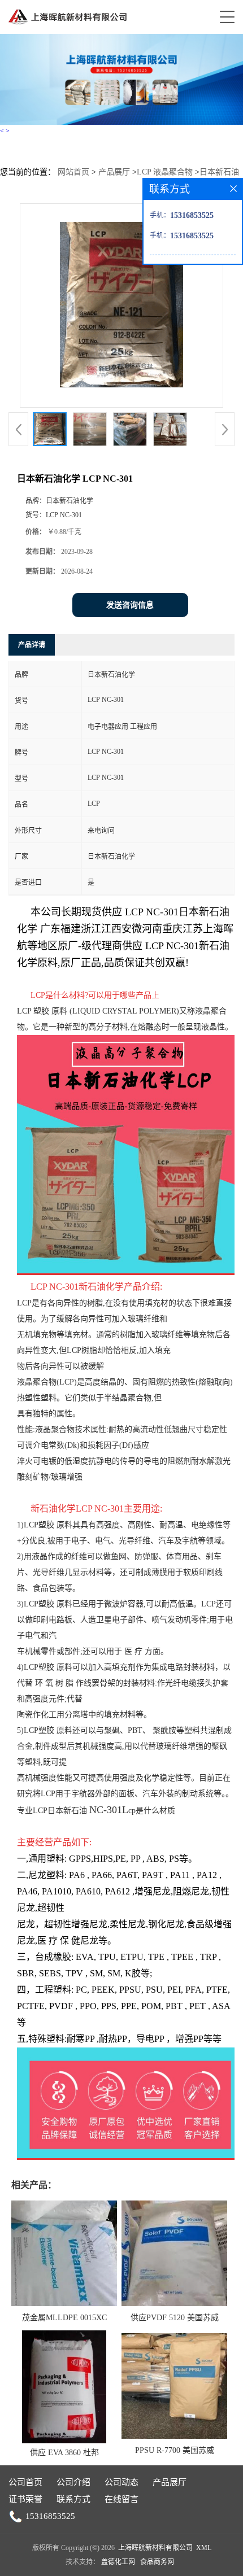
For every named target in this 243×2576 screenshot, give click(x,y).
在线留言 (121, 2499)
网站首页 (73, 172)
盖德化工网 (118, 2562)
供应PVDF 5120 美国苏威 (175, 2318)
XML (204, 2548)
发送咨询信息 (130, 605)
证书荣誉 (25, 2499)
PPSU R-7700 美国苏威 (175, 2450)
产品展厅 (114, 172)
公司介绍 (73, 2482)
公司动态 (121, 2482)
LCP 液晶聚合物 (165, 172)
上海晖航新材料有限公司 (155, 2548)
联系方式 (73, 2499)
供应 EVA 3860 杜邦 (64, 2453)
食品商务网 (157, 2562)
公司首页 (25, 2482)
